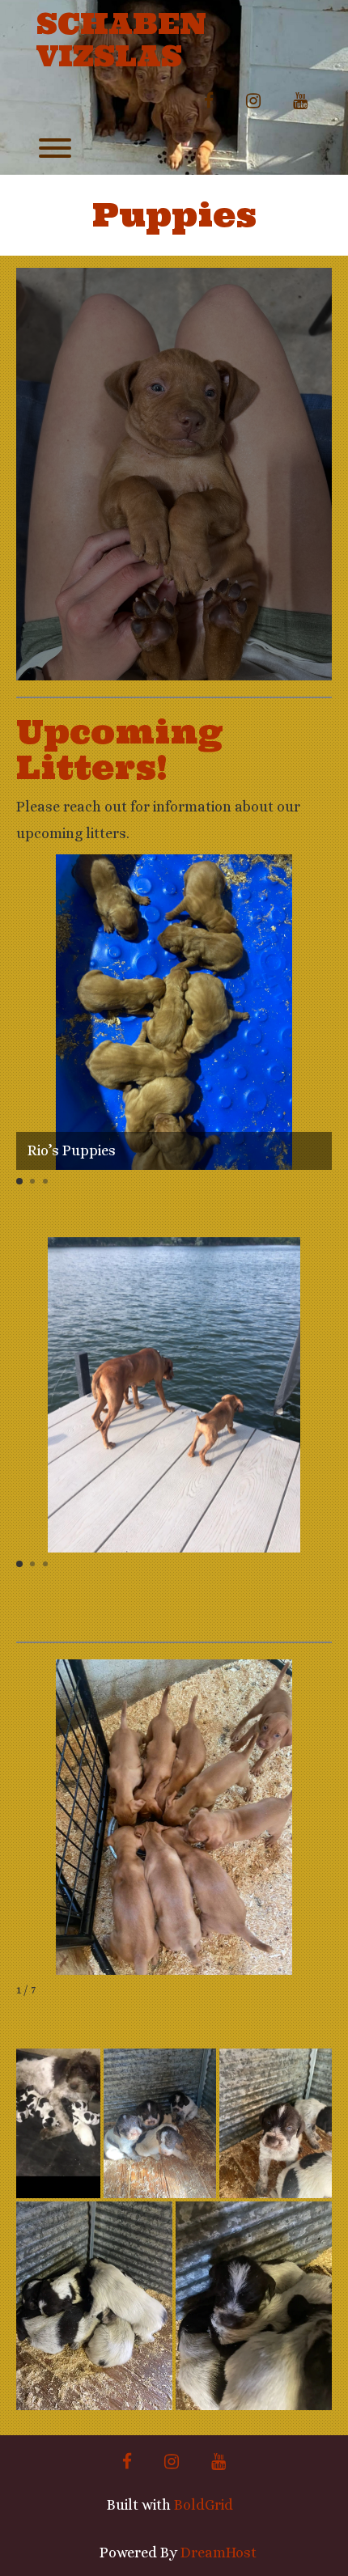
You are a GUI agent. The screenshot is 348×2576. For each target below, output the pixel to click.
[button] (19, 1181)
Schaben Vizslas (121, 40)
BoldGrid (204, 2505)
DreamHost (219, 2553)
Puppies (174, 215)
